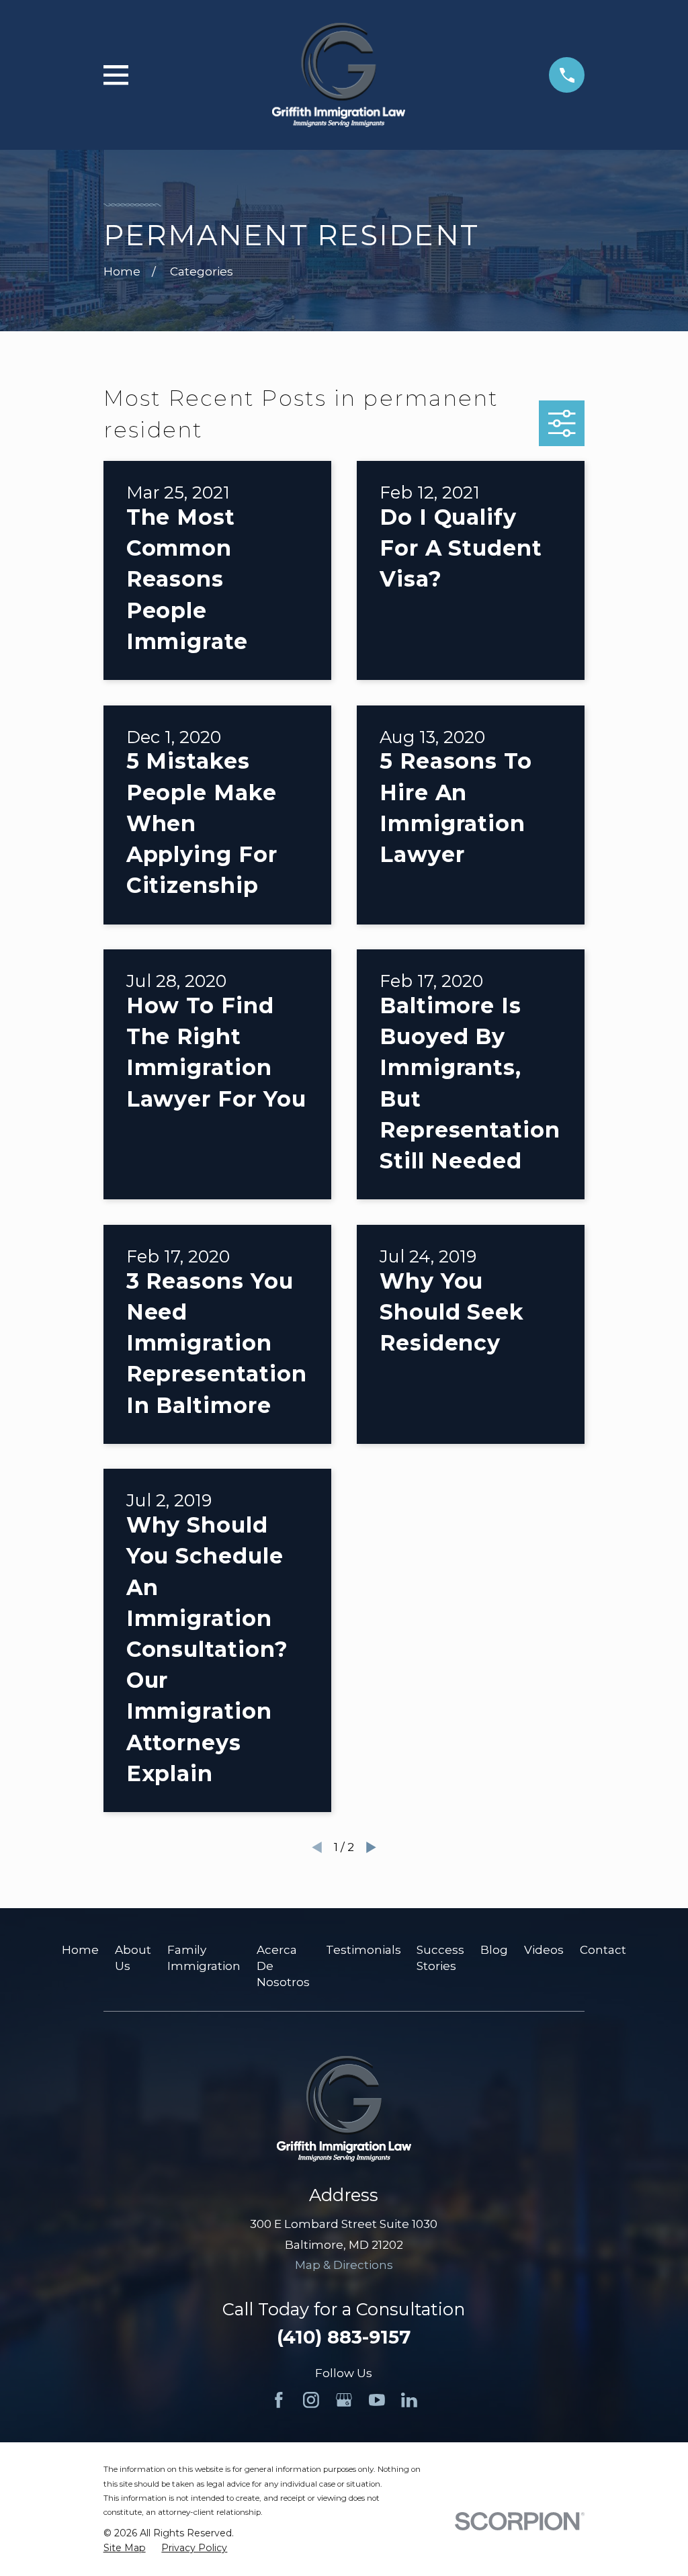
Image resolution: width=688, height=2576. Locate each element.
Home (80, 1950)
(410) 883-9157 (344, 2337)
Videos (544, 1950)
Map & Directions (344, 2265)
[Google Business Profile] (344, 2400)
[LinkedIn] (409, 2400)
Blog (494, 1950)
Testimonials (363, 1950)
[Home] (339, 75)
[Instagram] (311, 2400)
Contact (603, 1950)
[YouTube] (377, 2400)
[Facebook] (279, 2400)
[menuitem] (125, 2548)
